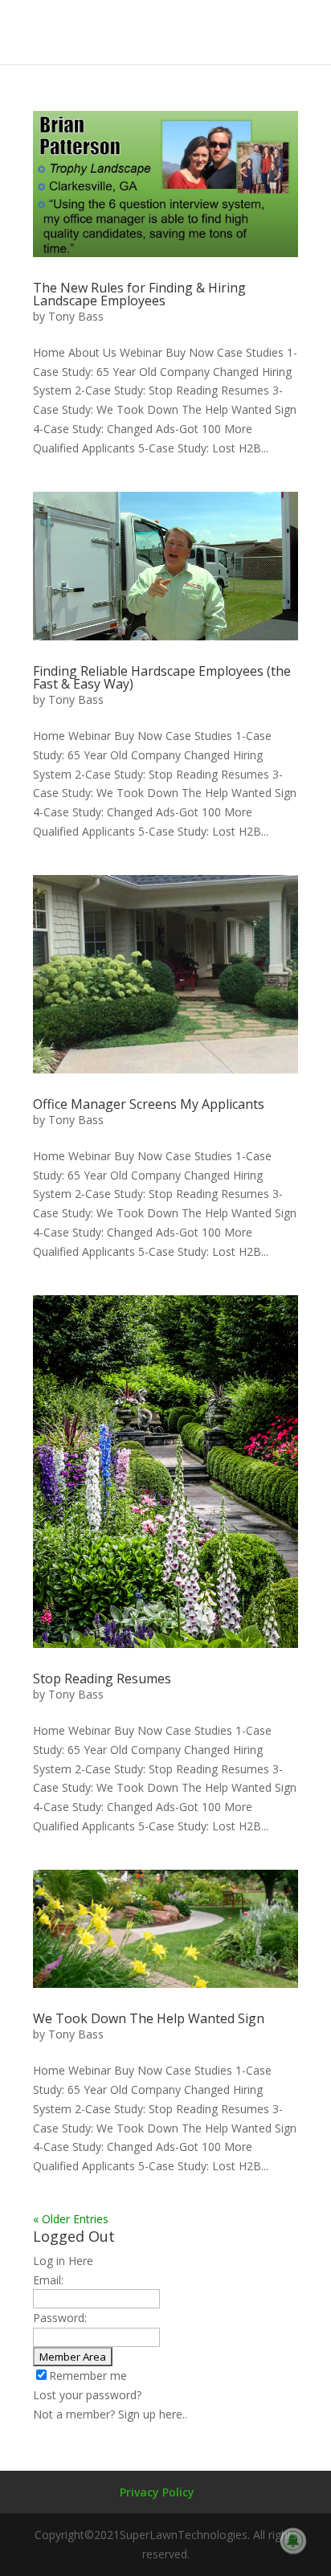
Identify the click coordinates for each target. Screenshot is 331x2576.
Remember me (88, 2376)
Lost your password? (87, 2395)
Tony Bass (76, 316)
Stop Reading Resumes (102, 1678)
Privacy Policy (157, 2492)
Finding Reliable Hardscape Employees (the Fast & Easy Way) (162, 677)
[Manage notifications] (293, 2541)
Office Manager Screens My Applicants (149, 1104)
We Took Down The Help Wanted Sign (149, 2018)
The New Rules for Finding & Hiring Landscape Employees (139, 294)
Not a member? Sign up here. (109, 2414)
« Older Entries (71, 2219)
